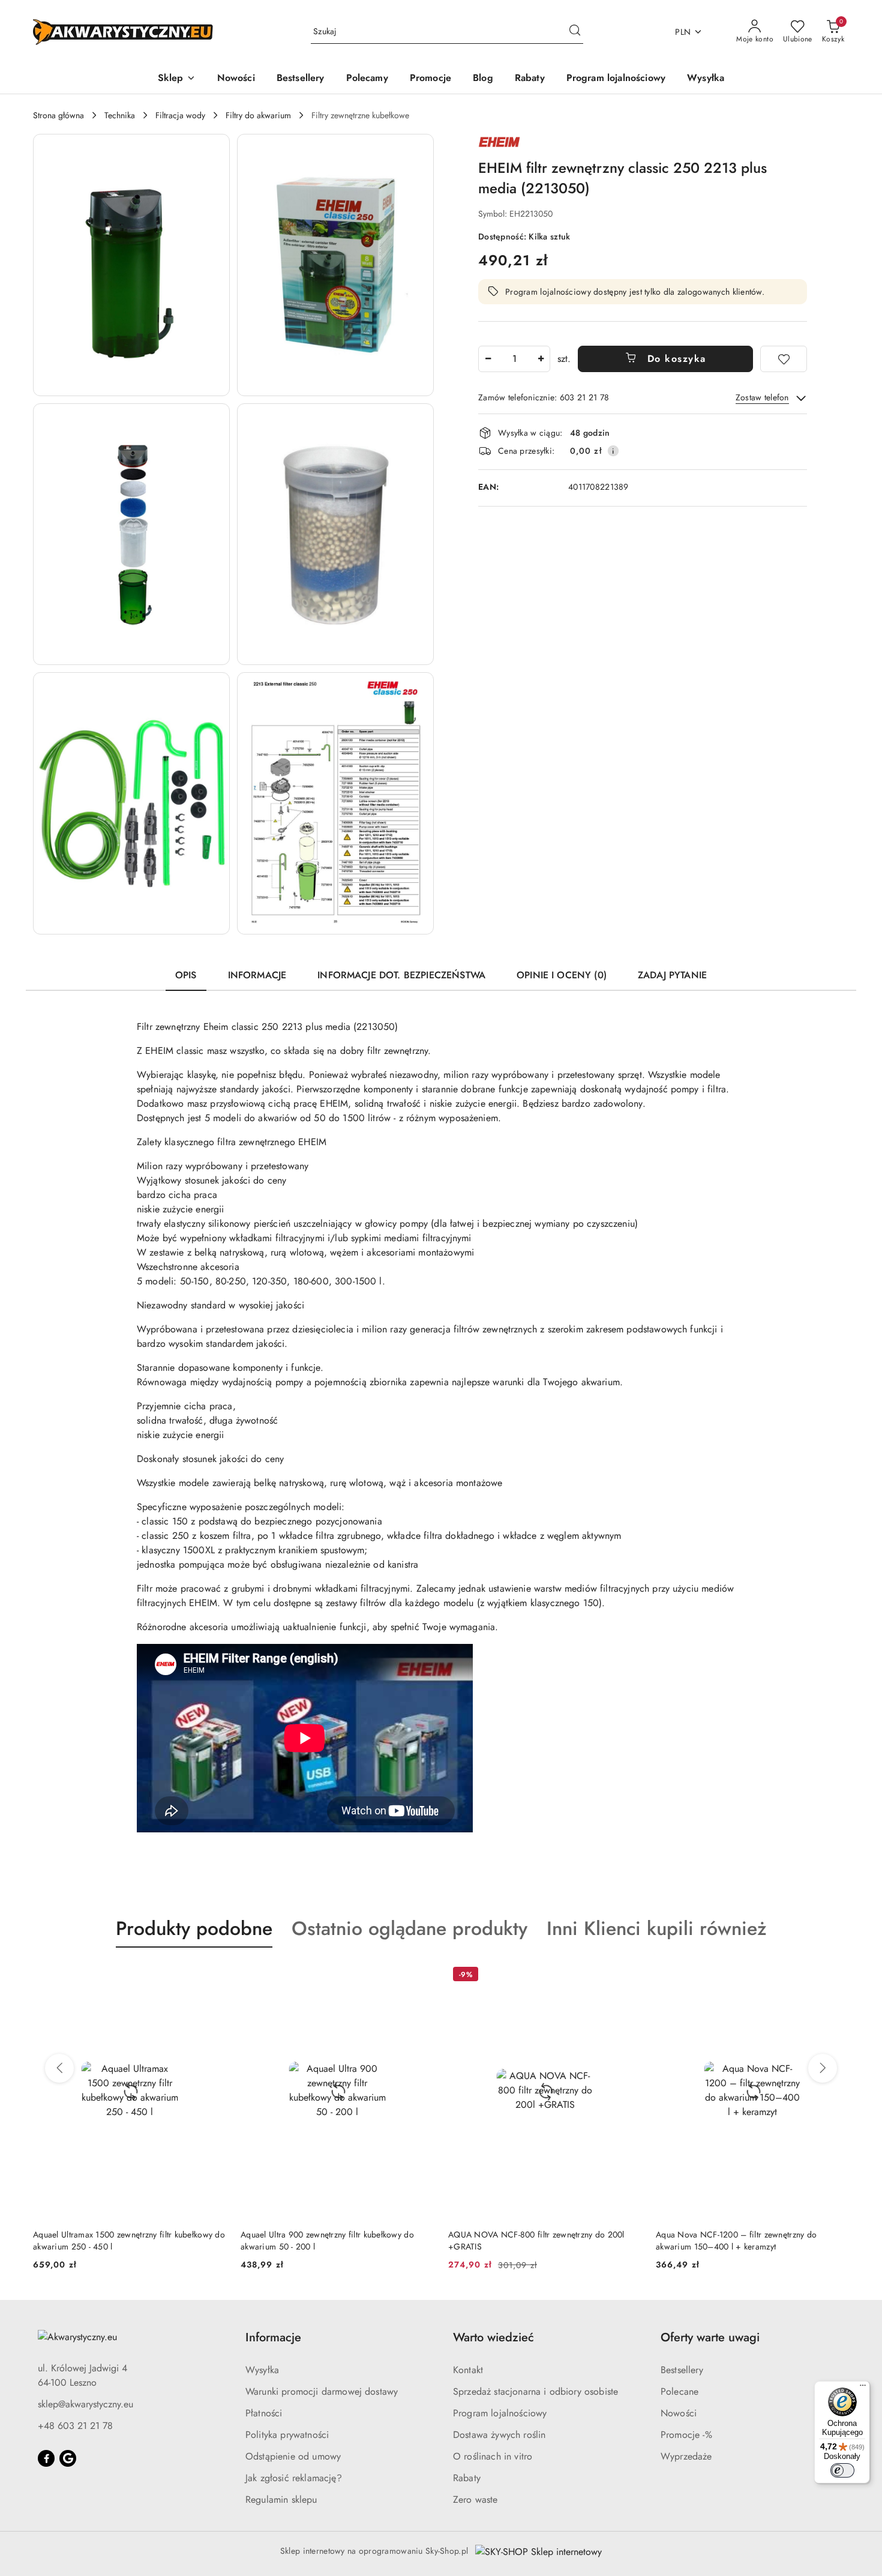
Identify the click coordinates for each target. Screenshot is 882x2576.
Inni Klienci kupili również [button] (657, 1928)
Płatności (264, 2413)
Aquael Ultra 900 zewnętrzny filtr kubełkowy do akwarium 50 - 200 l (327, 2240)
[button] (177, 79)
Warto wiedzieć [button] (493, 2337)
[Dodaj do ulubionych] (784, 359)
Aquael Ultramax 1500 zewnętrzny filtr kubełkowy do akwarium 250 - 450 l (129, 2240)
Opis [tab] (186, 975)
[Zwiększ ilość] (541, 359)
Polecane (679, 2391)
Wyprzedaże (686, 2456)
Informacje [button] (273, 2337)
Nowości (679, 2413)
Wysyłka (262, 2370)
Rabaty (467, 2478)
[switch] (842, 2470)
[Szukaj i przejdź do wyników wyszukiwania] (575, 32)
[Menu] (863, 2388)
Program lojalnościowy (500, 2413)
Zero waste (475, 2499)
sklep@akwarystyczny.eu (85, 2404)
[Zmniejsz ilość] (488, 359)
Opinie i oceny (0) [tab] (562, 975)
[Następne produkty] (823, 2068)
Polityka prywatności (287, 2435)
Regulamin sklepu (281, 2499)
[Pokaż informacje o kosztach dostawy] (613, 451)
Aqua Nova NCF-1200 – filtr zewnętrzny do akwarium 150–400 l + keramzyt (736, 2240)
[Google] (68, 2458)
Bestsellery (682, 2370)
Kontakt (468, 2370)
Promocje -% (686, 2435)
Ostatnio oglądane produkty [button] (409, 1928)
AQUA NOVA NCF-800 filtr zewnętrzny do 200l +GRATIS (536, 2240)
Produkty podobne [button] (194, 1928)
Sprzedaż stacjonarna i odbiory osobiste (535, 2391)
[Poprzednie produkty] (59, 2068)
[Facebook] (46, 2458)
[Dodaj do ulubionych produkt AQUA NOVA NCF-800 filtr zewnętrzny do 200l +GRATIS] (628, 1976)
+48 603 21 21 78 (75, 2426)
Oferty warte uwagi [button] (710, 2337)
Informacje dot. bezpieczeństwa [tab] (401, 975)
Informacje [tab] (257, 975)
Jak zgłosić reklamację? (294, 2478)
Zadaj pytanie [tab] (672, 975)
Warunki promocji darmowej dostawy (322, 2391)
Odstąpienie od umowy (293, 2456)
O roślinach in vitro (493, 2456)
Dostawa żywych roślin (499, 2435)
